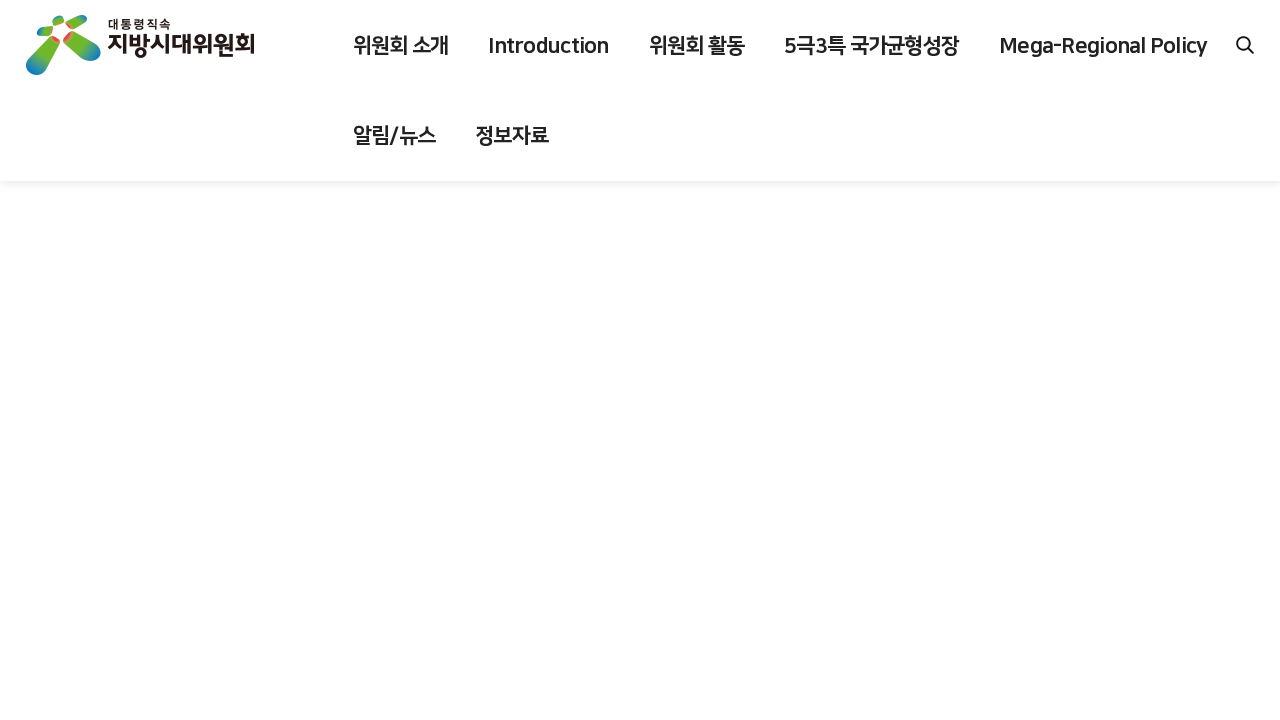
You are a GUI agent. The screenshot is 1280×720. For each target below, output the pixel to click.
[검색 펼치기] (1245, 45)
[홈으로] (140, 45)
